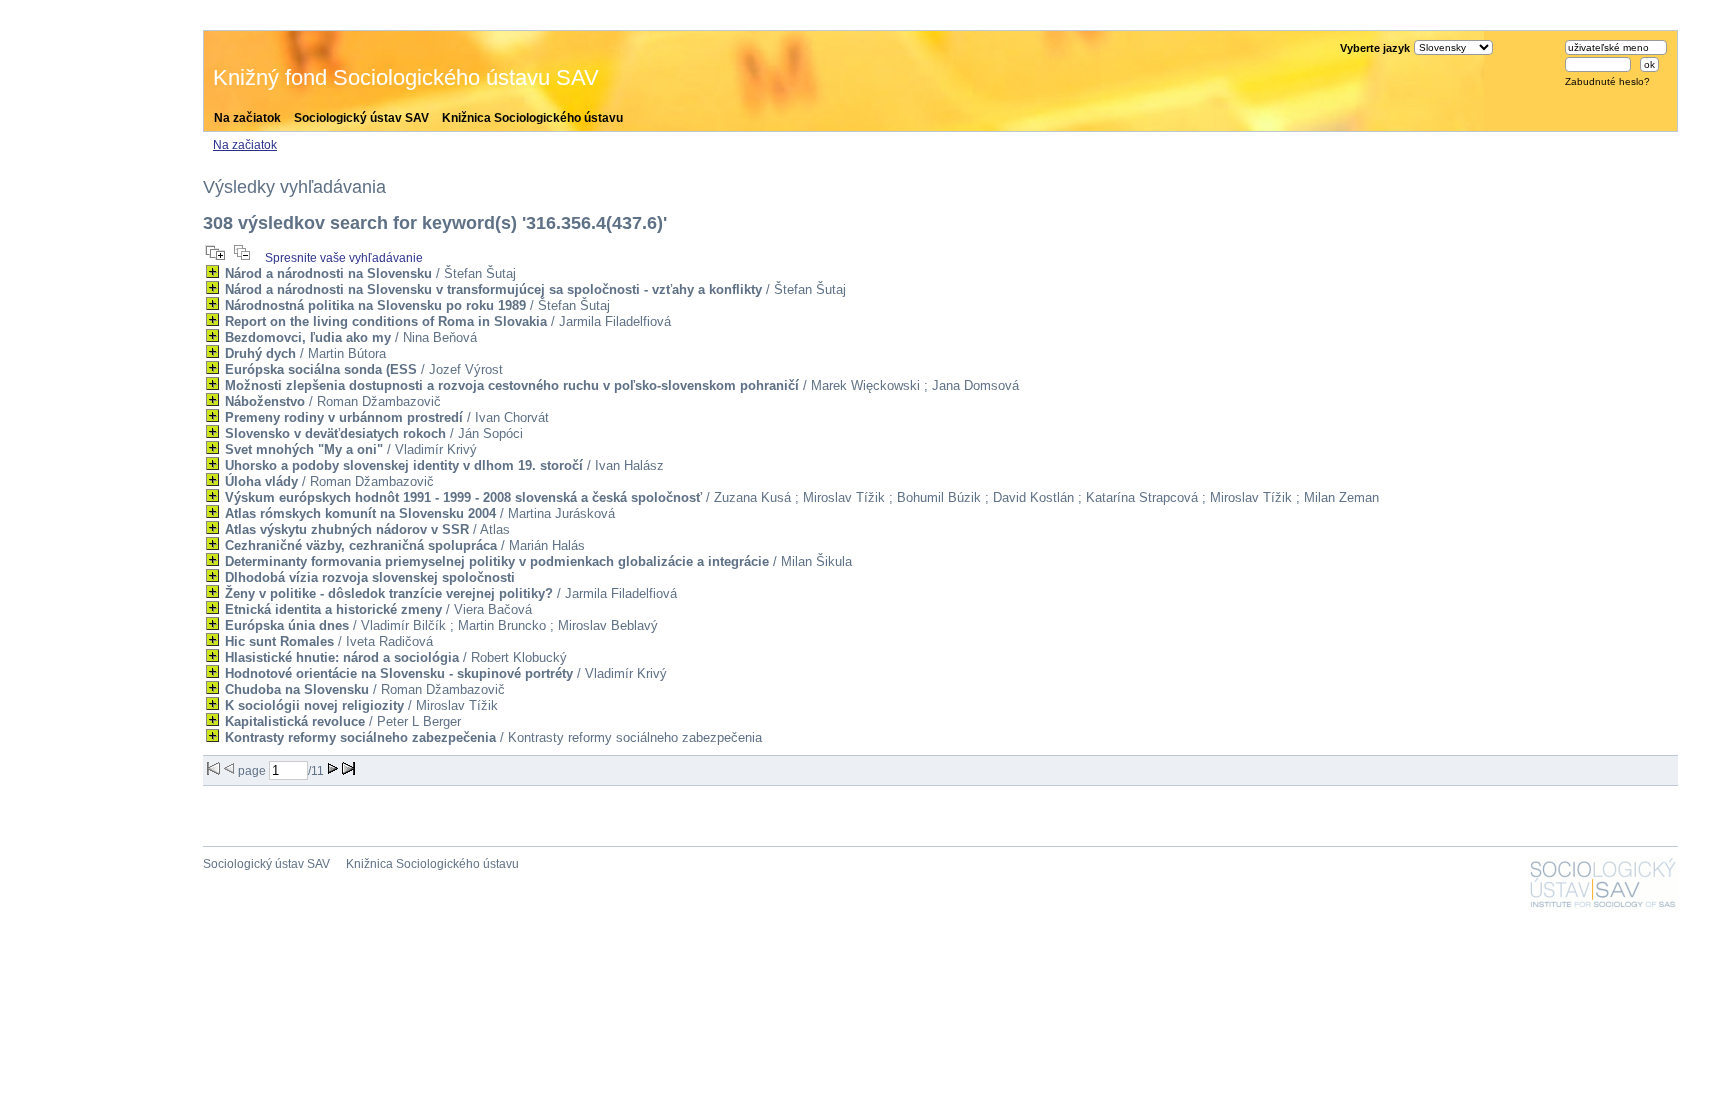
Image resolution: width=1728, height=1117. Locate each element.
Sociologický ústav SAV (361, 118)
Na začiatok (247, 118)
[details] (212, 271)
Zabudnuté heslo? (1607, 81)
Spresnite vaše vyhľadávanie (344, 258)
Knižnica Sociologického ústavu (532, 118)
